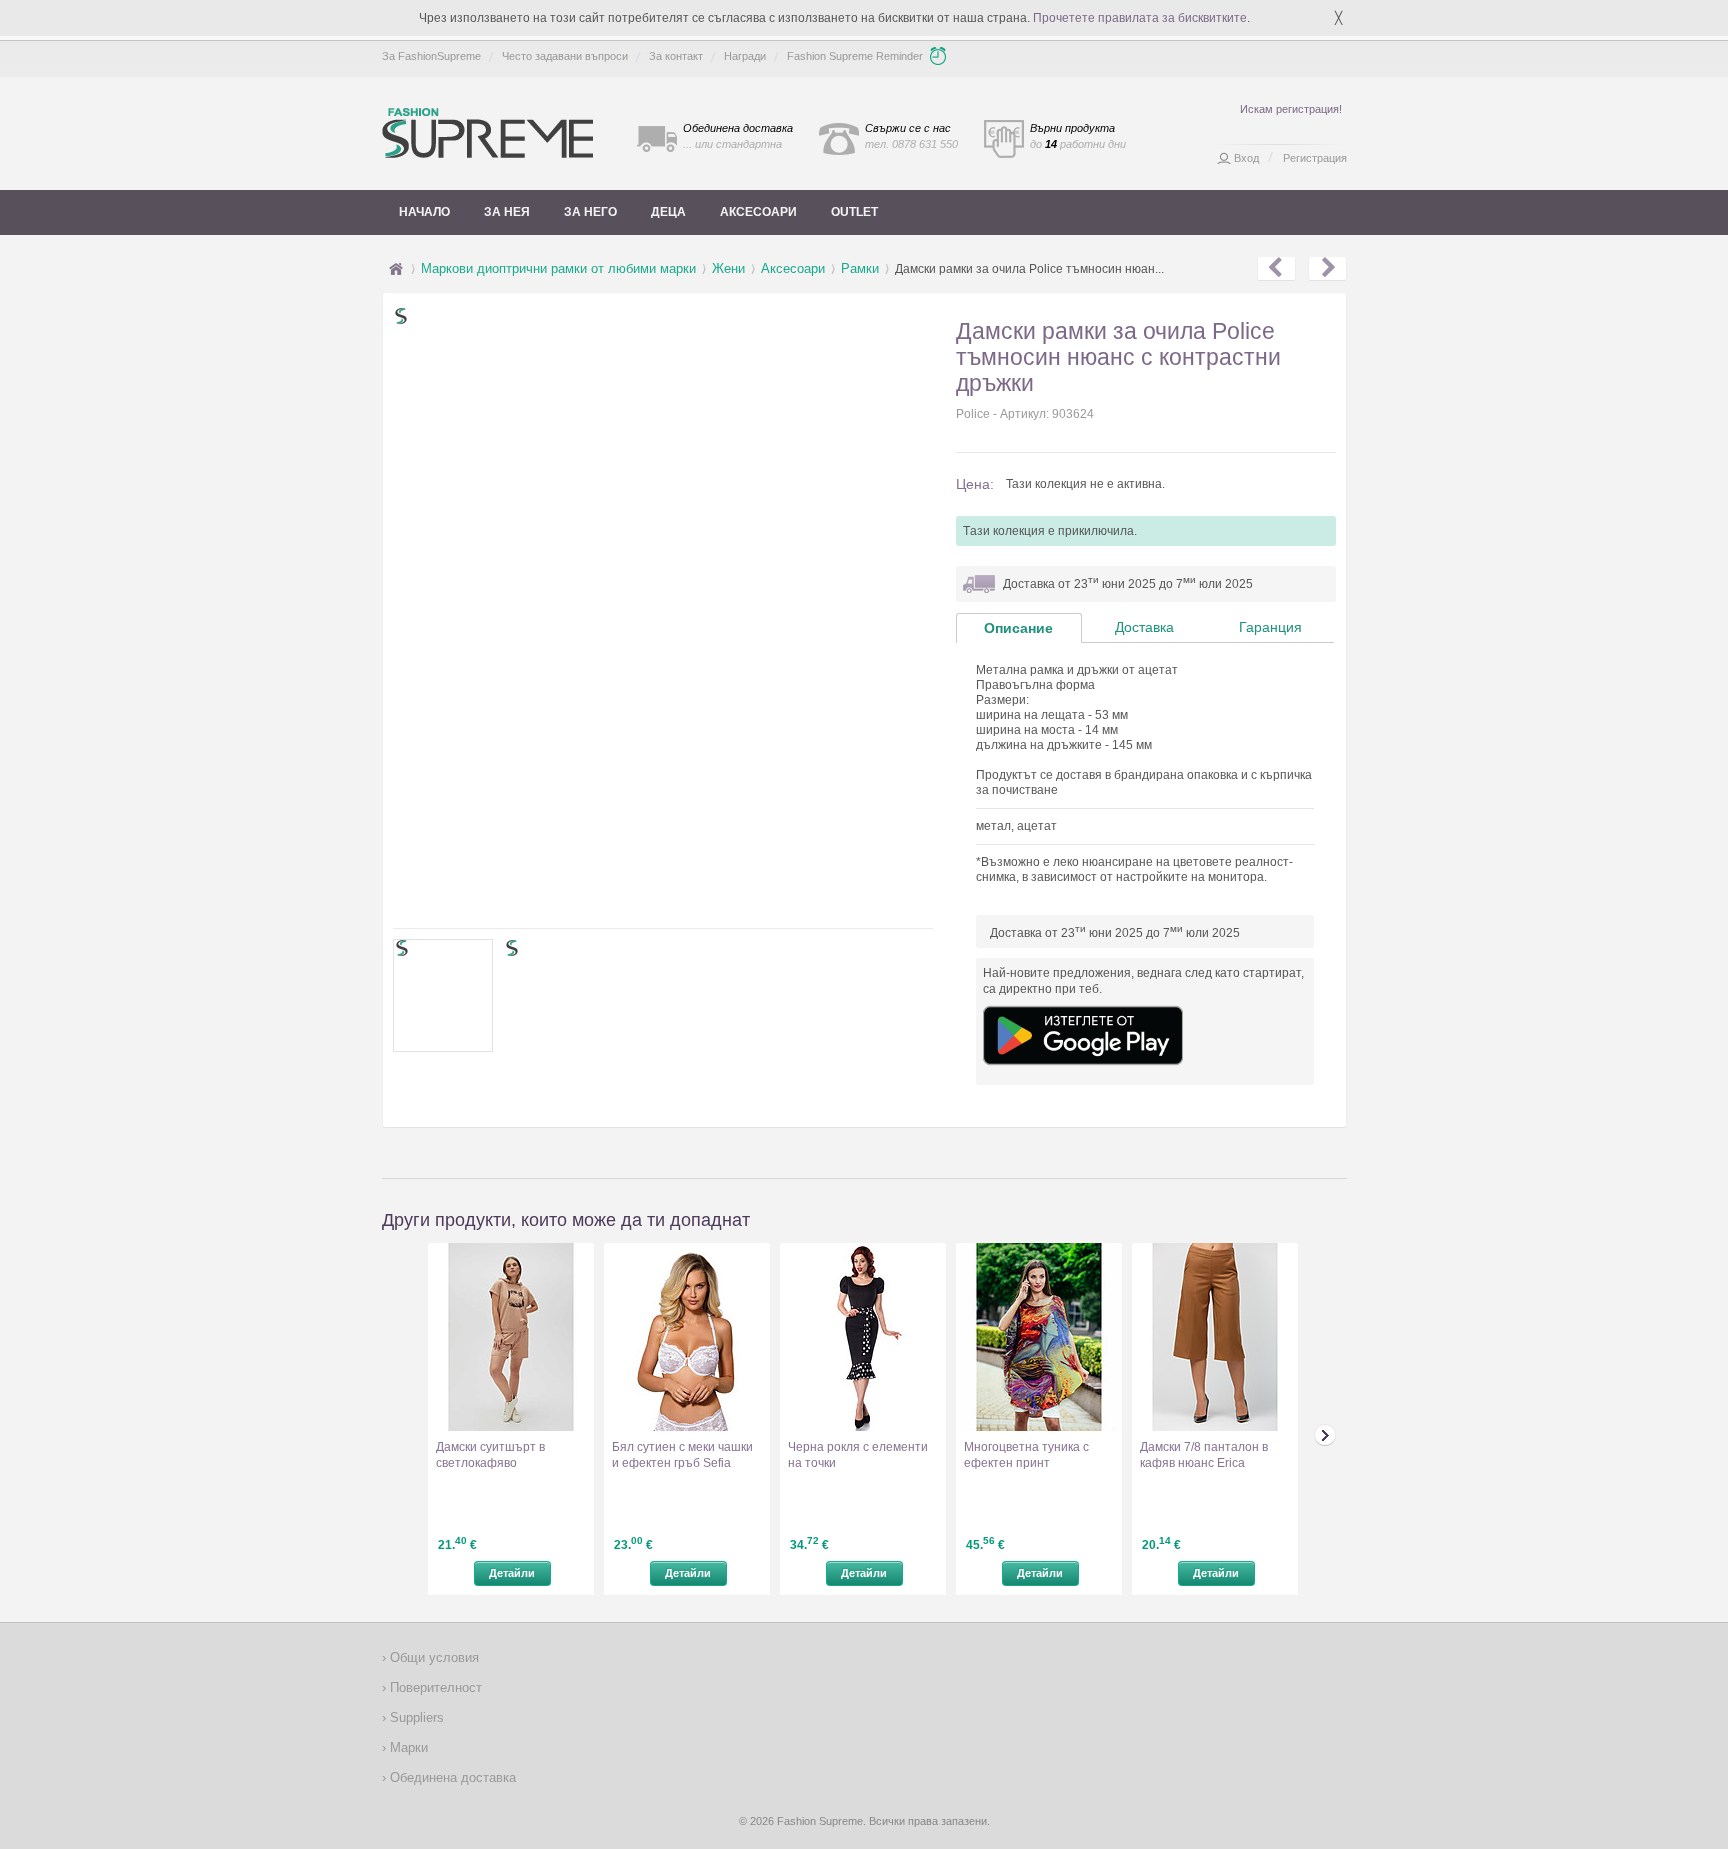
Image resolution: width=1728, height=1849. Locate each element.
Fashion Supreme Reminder (855, 56)
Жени (728, 268)
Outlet (854, 212)
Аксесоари (758, 212)
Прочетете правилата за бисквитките (1140, 18)
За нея (507, 212)
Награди (745, 56)
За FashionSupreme (431, 56)
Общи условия (432, 1657)
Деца (668, 212)
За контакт (676, 56)
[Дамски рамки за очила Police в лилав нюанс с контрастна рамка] (1276, 269)
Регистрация (1315, 158)
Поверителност (434, 1687)
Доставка (1144, 627)
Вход (1246, 158)
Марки (407, 1747)
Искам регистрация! (1291, 109)
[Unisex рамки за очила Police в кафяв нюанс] (1327, 269)
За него (590, 212)
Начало (424, 212)
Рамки (860, 268)
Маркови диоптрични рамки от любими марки (558, 268)
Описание (1018, 628)
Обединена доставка (451, 1777)
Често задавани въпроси (565, 56)
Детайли (512, 1573)
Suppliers (415, 1717)
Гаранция (1270, 627)
